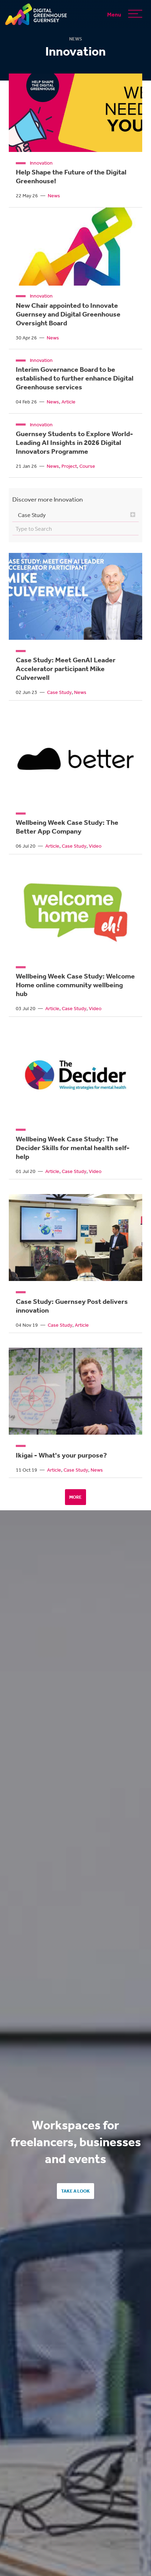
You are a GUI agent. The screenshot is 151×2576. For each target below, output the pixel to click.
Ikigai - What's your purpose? (61, 1455)
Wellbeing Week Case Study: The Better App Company (67, 827)
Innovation (41, 163)
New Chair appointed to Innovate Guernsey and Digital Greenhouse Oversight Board (68, 314)
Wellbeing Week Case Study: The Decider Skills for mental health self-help (73, 1148)
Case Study (59, 692)
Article (68, 402)
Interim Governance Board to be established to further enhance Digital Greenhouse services (75, 378)
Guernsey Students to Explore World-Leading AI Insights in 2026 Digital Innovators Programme (74, 442)
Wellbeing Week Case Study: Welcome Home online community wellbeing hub (75, 985)
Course (87, 466)
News (54, 196)
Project (69, 466)
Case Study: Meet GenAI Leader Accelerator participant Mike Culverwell (66, 669)
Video (95, 846)
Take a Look (75, 2191)
